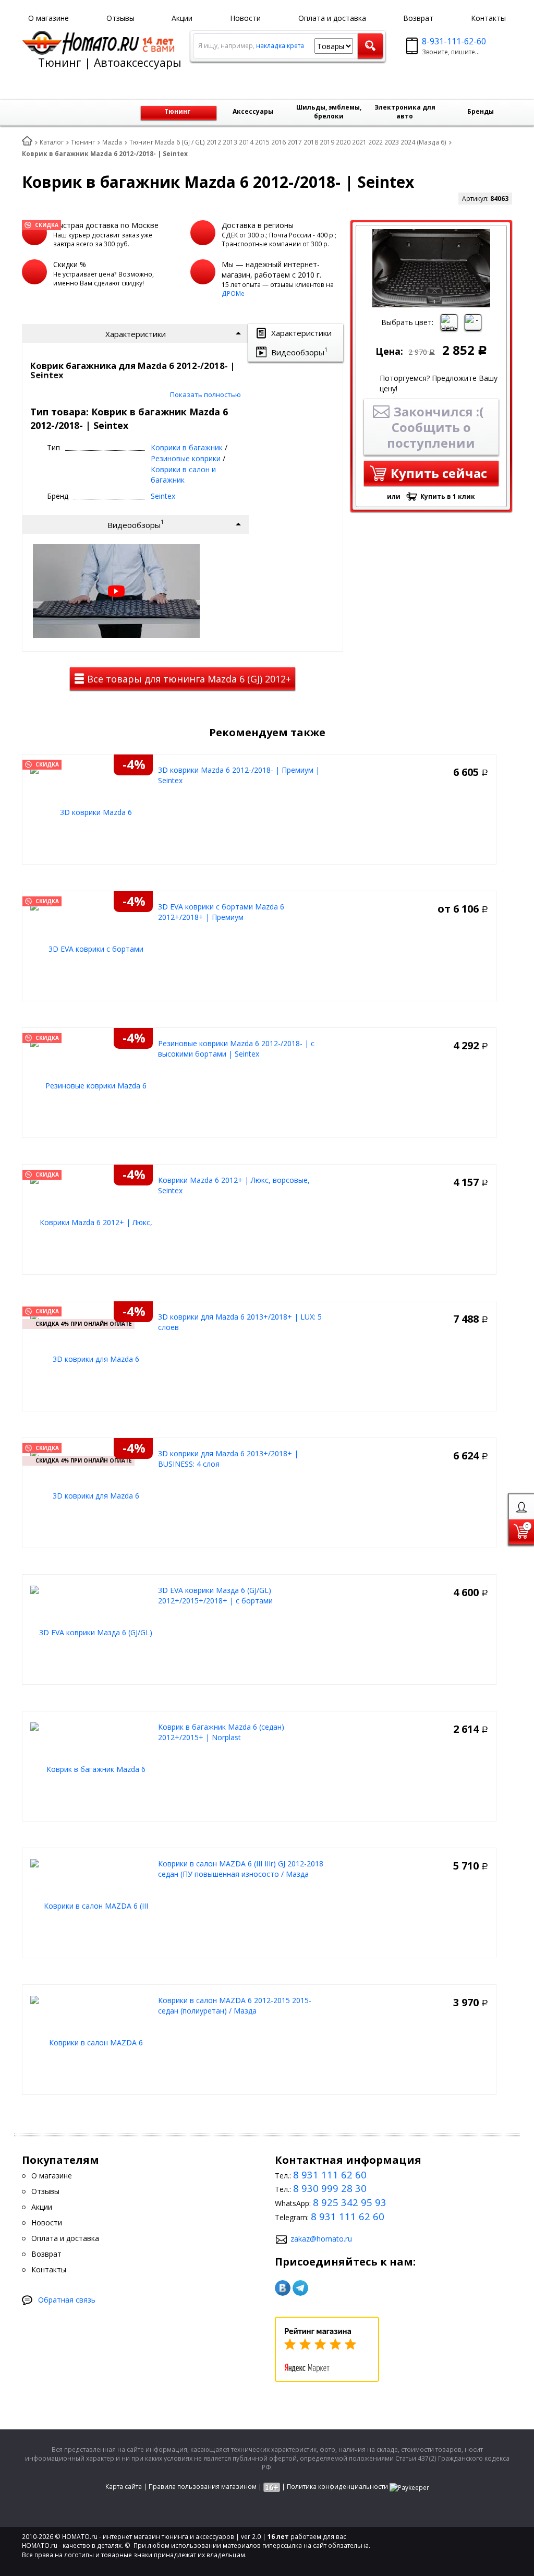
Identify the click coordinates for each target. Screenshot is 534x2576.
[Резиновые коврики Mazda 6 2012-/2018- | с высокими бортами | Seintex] (92, 1085)
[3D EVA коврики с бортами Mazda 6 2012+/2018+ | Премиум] (92, 948)
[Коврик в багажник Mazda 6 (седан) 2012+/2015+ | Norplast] (92, 1769)
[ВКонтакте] (283, 2288)
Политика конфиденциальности (337, 2487)
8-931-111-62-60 (454, 41)
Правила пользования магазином (203, 2487)
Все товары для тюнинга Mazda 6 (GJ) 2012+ (188, 679)
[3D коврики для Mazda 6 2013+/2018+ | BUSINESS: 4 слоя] (92, 1495)
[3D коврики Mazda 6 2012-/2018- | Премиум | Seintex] (92, 812)
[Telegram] (300, 2288)
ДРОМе (233, 293)
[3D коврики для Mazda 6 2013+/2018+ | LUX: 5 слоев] (92, 1358)
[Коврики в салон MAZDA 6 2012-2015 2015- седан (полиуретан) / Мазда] (92, 2042)
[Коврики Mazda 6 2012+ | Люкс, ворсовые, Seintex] (92, 1222)
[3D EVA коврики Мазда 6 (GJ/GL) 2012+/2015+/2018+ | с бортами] (92, 1632)
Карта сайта (124, 2487)
